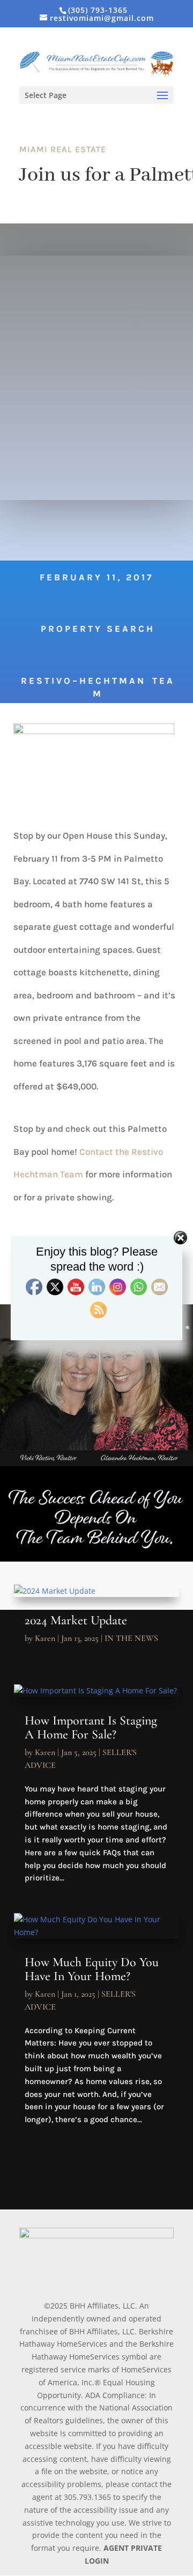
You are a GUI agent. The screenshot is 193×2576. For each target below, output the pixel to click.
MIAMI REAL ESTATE (63, 149)
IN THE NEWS (131, 1638)
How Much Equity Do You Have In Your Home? (92, 1969)
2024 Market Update (76, 1620)
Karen (45, 1638)
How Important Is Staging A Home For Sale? (91, 1727)
